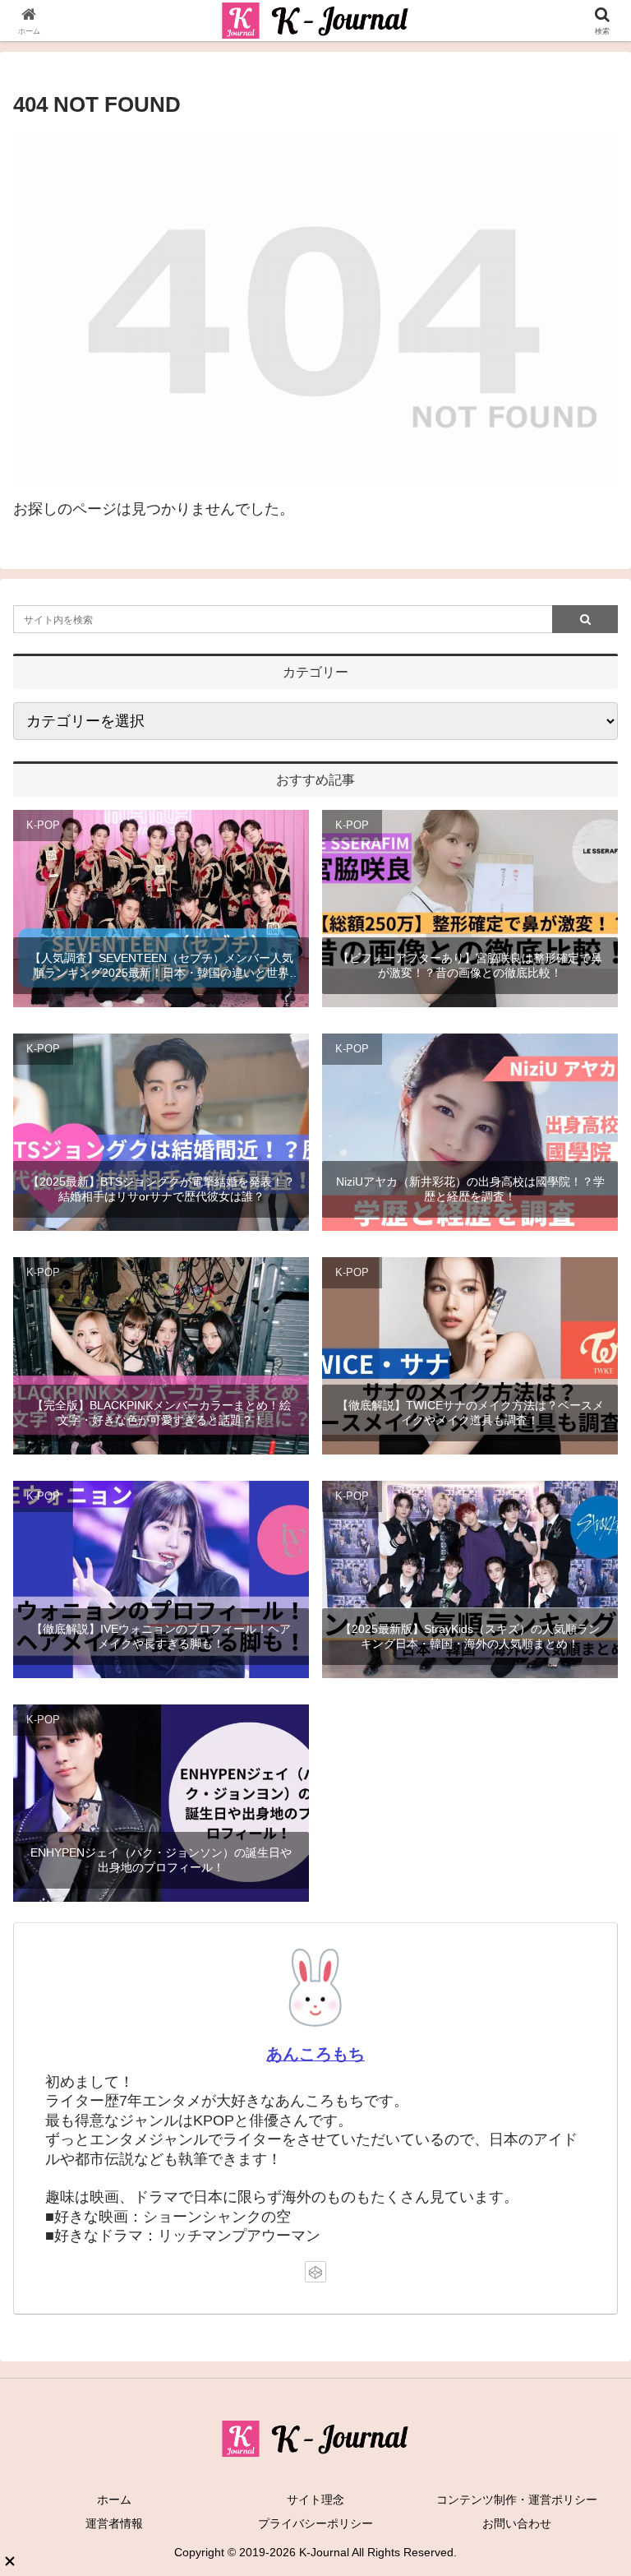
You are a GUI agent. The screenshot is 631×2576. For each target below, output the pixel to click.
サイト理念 (315, 2500)
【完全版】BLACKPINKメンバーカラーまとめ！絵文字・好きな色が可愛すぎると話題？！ (161, 1413)
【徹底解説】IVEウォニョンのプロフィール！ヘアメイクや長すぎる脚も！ (161, 1636)
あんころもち (315, 2054)
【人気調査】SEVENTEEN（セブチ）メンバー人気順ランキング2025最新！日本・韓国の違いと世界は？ (161, 966)
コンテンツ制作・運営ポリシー (517, 2500)
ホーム (114, 2500)
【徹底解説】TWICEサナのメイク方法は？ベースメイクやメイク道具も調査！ (470, 1413)
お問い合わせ (517, 2523)
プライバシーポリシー (315, 2523)
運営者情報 (114, 2523)
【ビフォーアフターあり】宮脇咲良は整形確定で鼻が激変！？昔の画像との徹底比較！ (470, 965)
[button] (583, 2246)
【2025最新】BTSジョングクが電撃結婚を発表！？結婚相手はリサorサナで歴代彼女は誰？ (161, 1189)
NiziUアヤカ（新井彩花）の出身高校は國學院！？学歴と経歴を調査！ (470, 1189)
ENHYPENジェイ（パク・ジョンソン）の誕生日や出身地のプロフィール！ (161, 1860)
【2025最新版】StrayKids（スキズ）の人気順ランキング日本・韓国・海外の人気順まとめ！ (470, 1636)
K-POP (43, 826)
